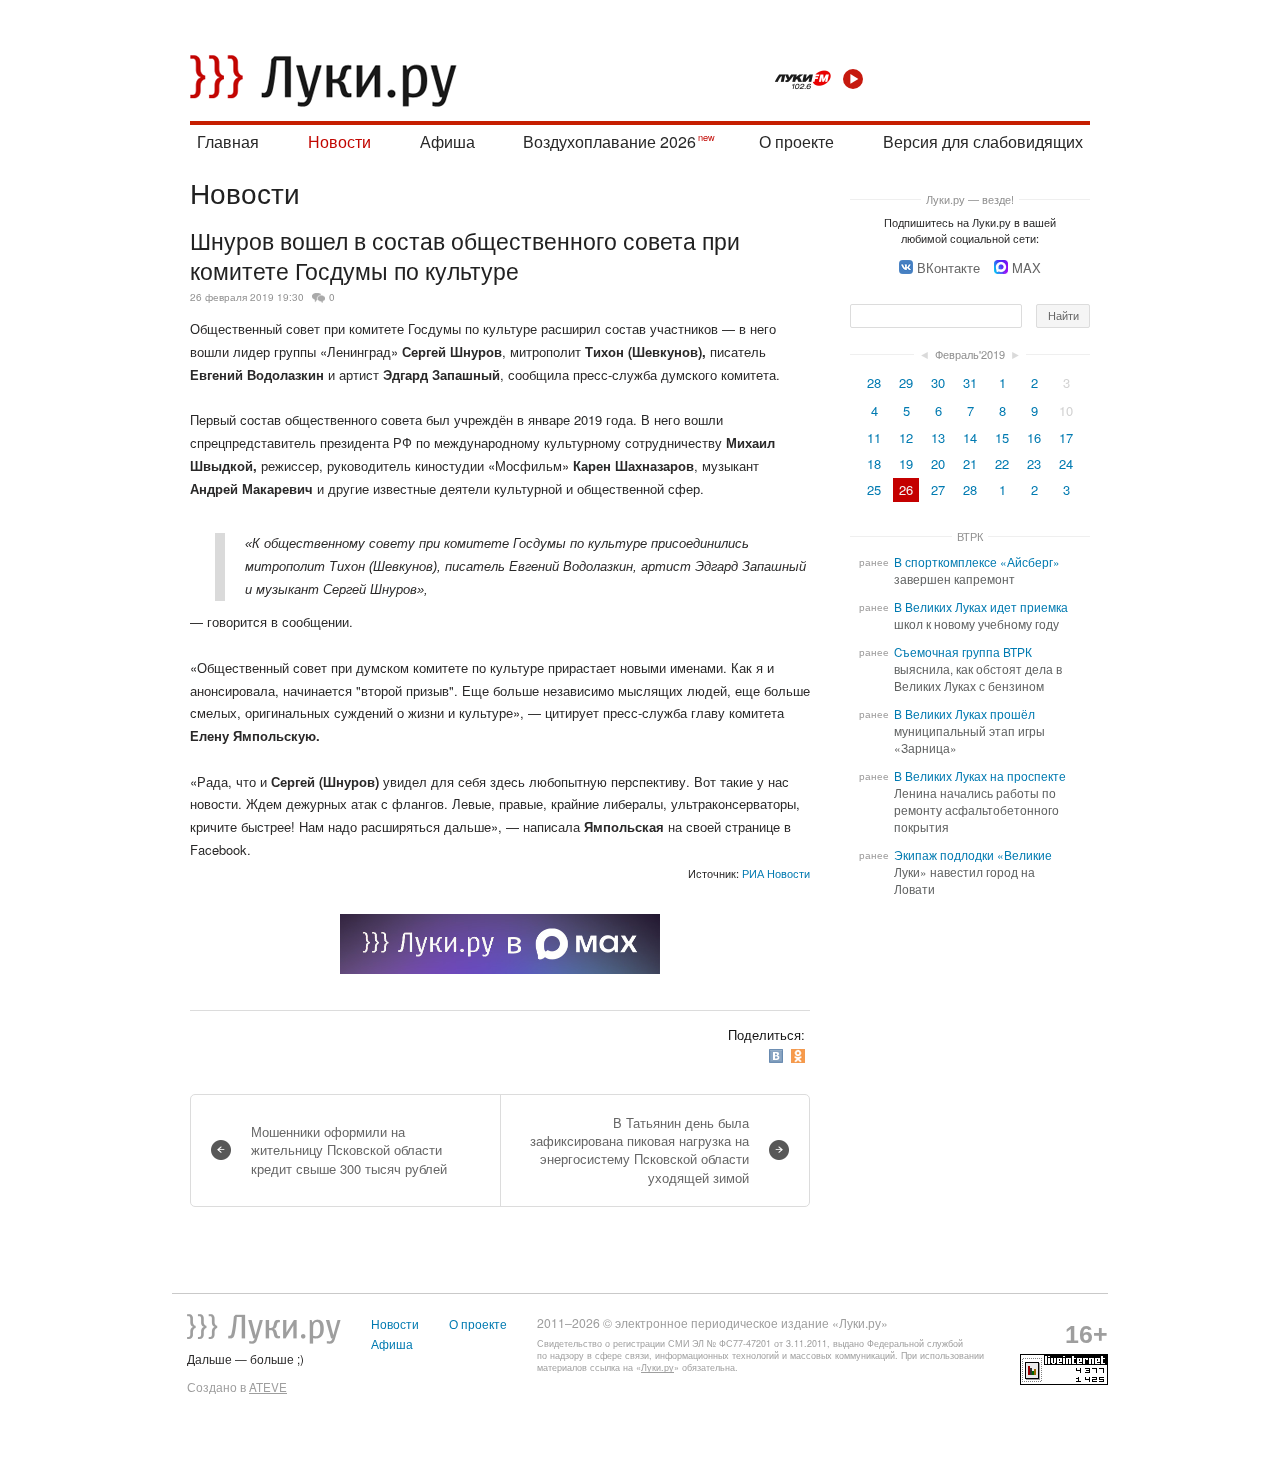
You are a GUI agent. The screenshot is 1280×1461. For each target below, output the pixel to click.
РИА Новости (776, 873)
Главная (228, 141)
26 (906, 489)
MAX (1026, 267)
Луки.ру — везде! (970, 199)
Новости (339, 141)
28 (874, 382)
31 (970, 382)
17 (1066, 437)
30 (938, 382)
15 (1002, 437)
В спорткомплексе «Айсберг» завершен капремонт (977, 570)
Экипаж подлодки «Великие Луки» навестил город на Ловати (973, 872)
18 (874, 463)
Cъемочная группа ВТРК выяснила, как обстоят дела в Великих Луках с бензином (978, 669)
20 (938, 463)
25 (874, 489)
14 (970, 437)
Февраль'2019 (970, 354)
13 (938, 437)
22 (1002, 463)
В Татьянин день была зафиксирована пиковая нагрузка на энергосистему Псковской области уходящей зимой (639, 1150)
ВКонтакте (948, 267)
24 (1066, 463)
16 (1034, 437)
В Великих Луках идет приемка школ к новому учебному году (981, 615)
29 (906, 382)
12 (906, 437)
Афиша (447, 141)
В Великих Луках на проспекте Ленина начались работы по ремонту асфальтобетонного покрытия (980, 801)
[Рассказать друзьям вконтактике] (778, 1056)
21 (970, 463)
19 (906, 463)
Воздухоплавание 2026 (609, 141)
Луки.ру (657, 1367)
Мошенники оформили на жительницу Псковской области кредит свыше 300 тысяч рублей (349, 1149)
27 (938, 489)
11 (874, 437)
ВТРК (970, 536)
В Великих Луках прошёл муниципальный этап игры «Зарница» (969, 731)
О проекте (796, 141)
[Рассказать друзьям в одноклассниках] (800, 1056)
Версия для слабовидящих (983, 141)
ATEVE (268, 1387)
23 (1034, 463)
